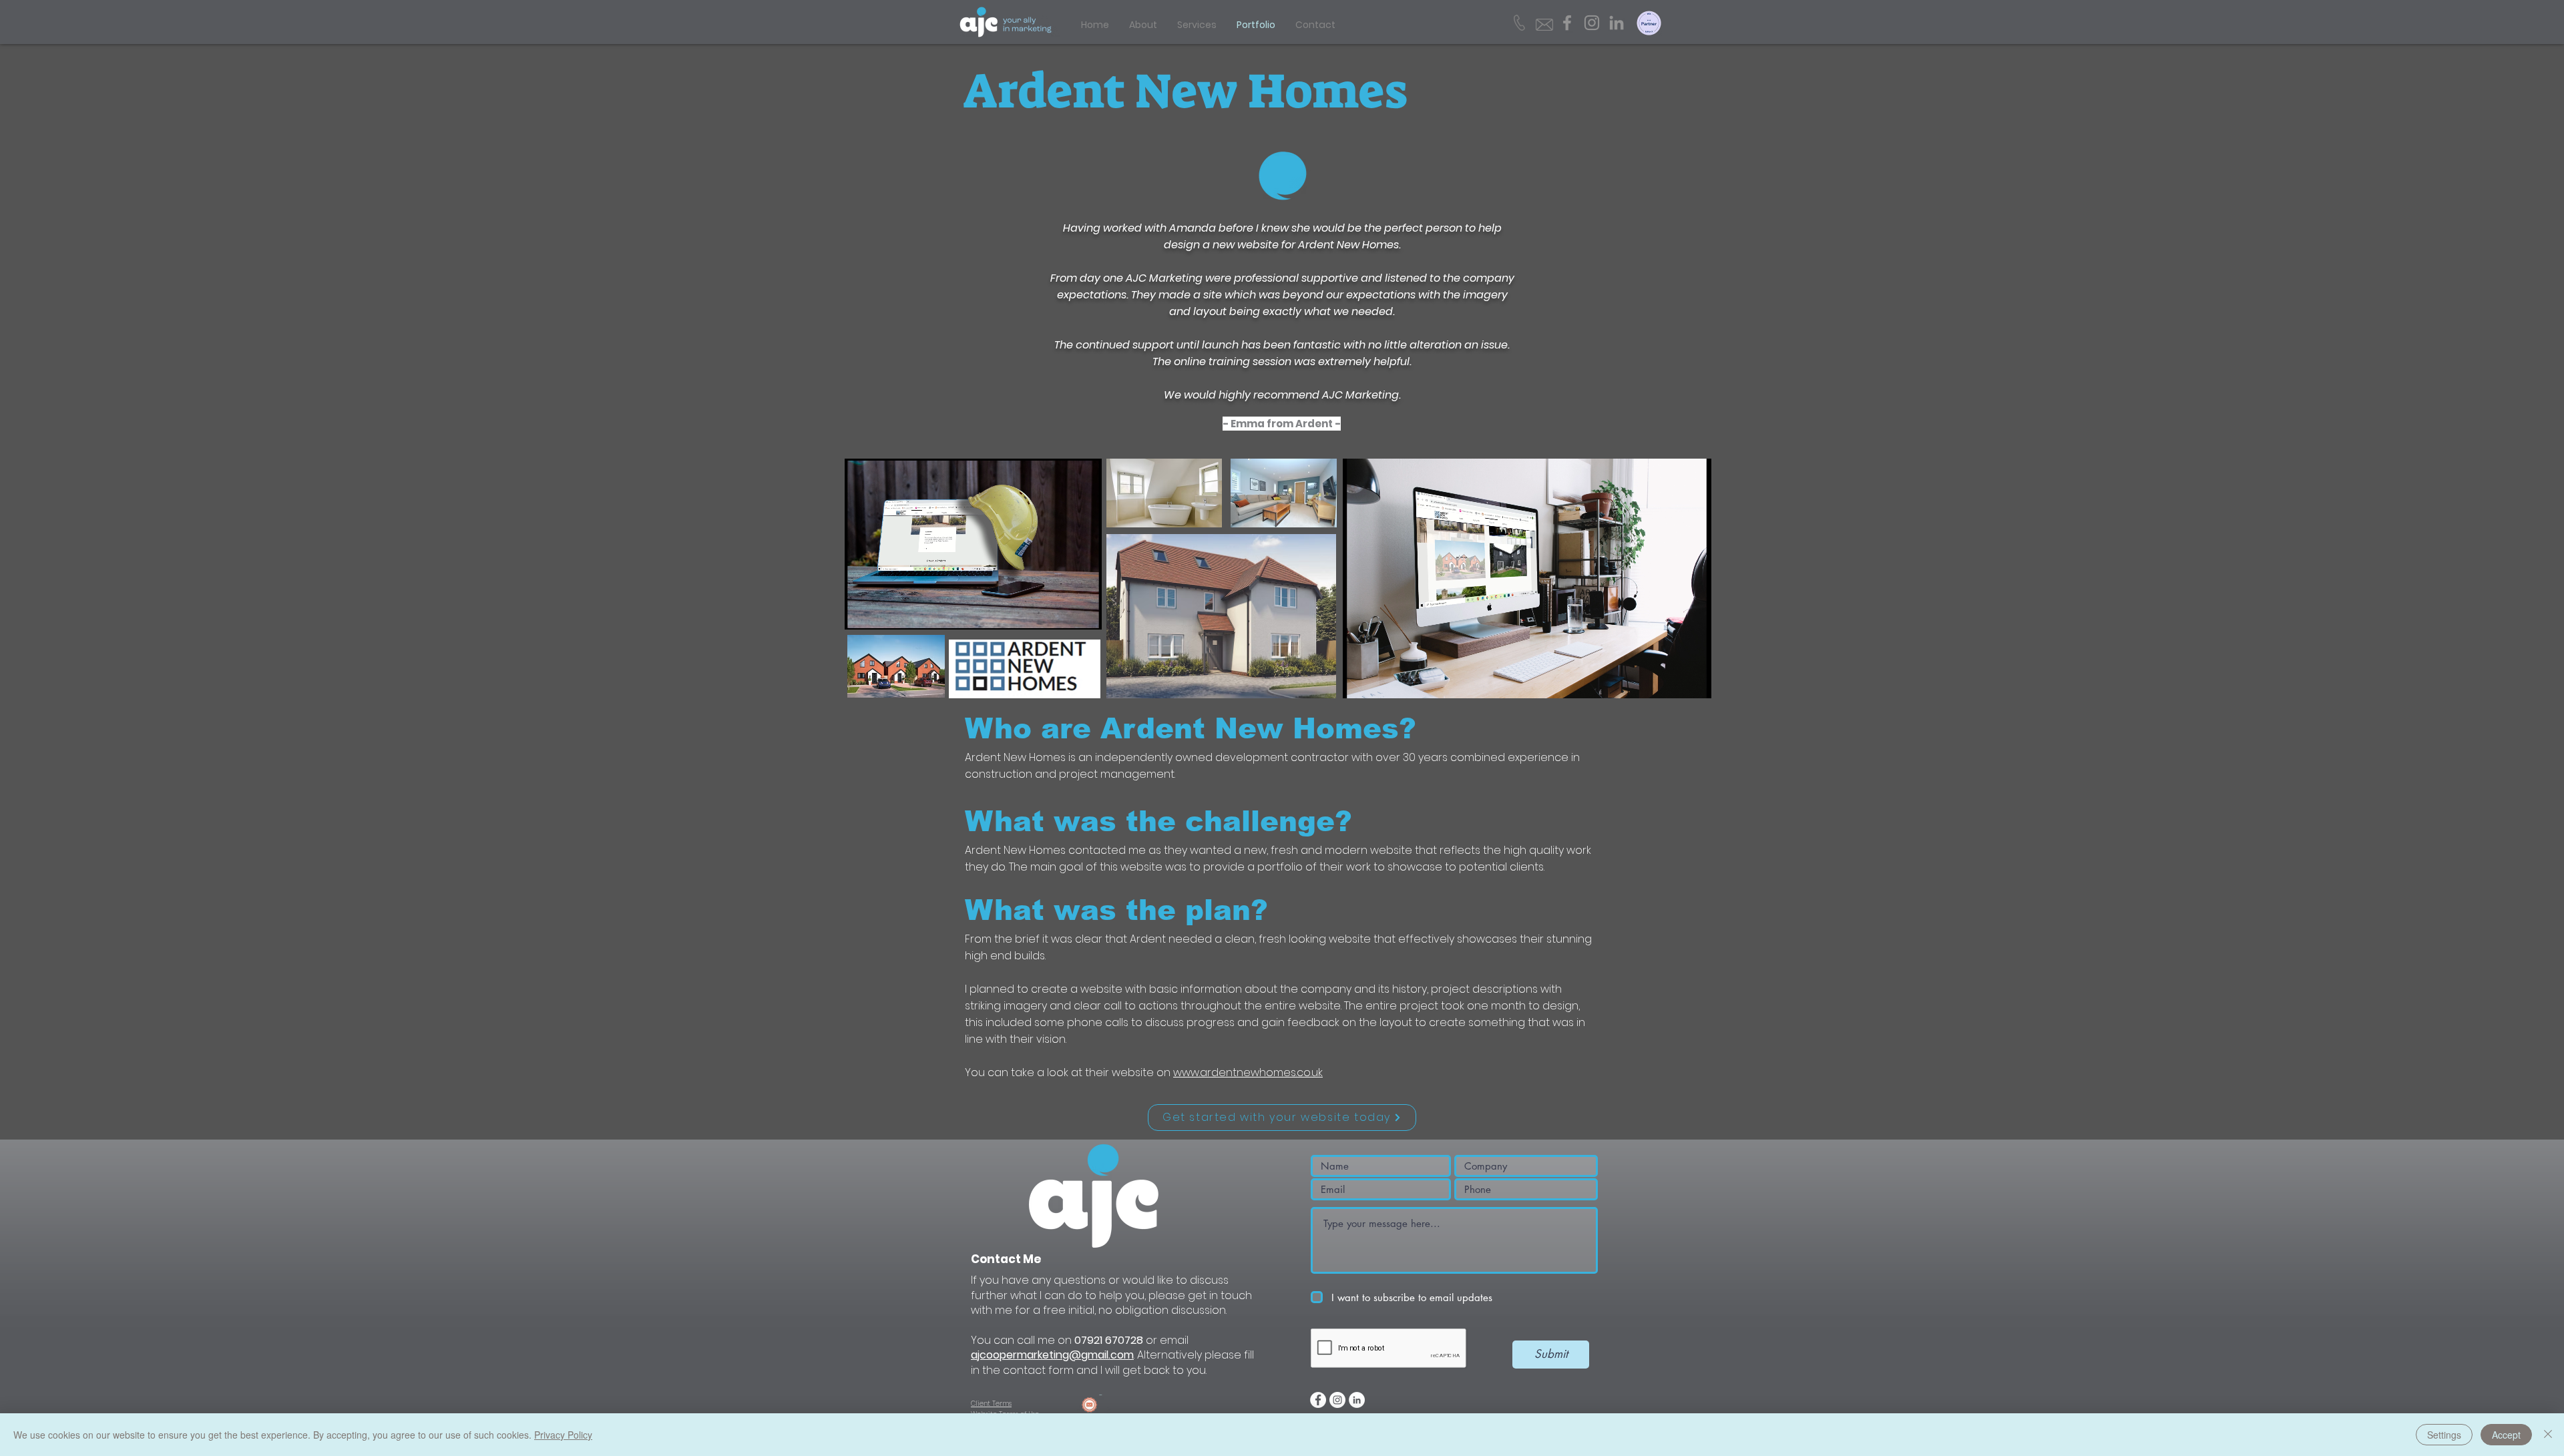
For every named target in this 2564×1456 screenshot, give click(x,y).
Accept (2506, 1435)
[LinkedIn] (1617, 23)
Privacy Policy (563, 1435)
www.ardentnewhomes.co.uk (1248, 1072)
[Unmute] (885, 612)
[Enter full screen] (1084, 612)
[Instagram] (1592, 23)
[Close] (2548, 1435)
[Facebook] (1567, 23)
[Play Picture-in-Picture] (1061, 612)
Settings (2444, 1435)
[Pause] (862, 612)
